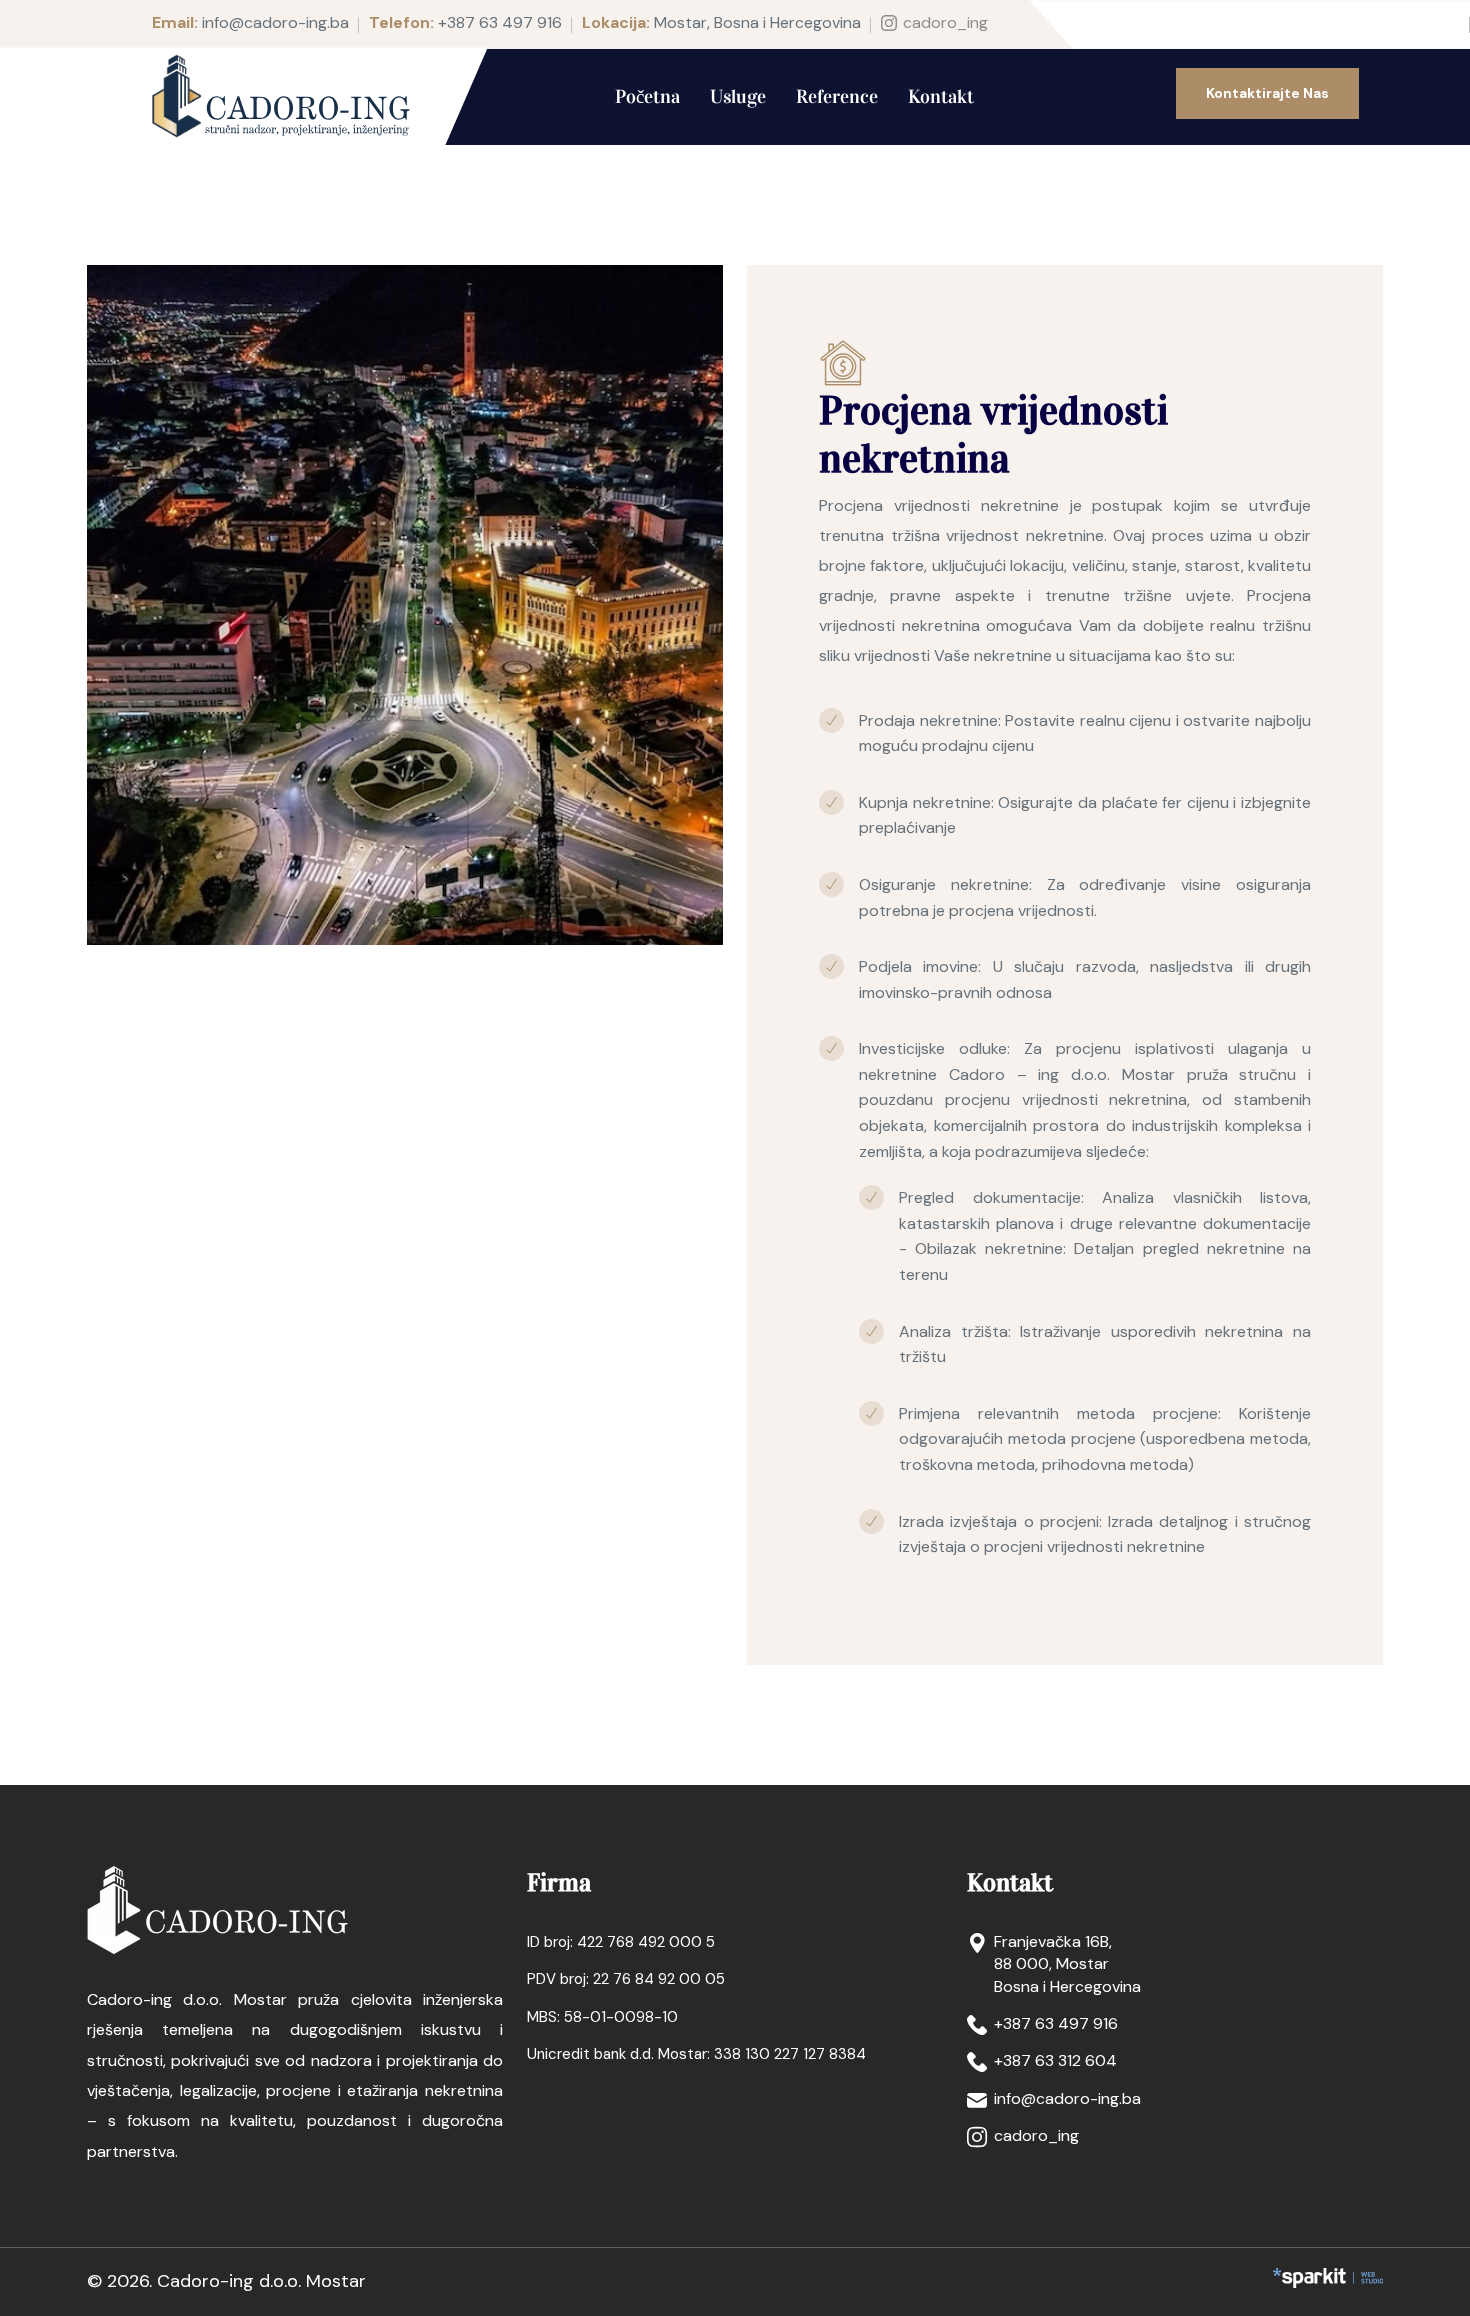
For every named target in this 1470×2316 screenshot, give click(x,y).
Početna (647, 96)
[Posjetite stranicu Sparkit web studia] (1328, 2278)
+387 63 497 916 (500, 22)
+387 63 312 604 (1055, 2060)
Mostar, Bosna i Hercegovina (757, 22)
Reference (837, 96)
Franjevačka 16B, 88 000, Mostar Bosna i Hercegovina (1067, 1964)
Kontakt (941, 96)
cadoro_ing (945, 23)
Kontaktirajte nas (1267, 93)
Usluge (738, 96)
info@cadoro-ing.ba (275, 22)
